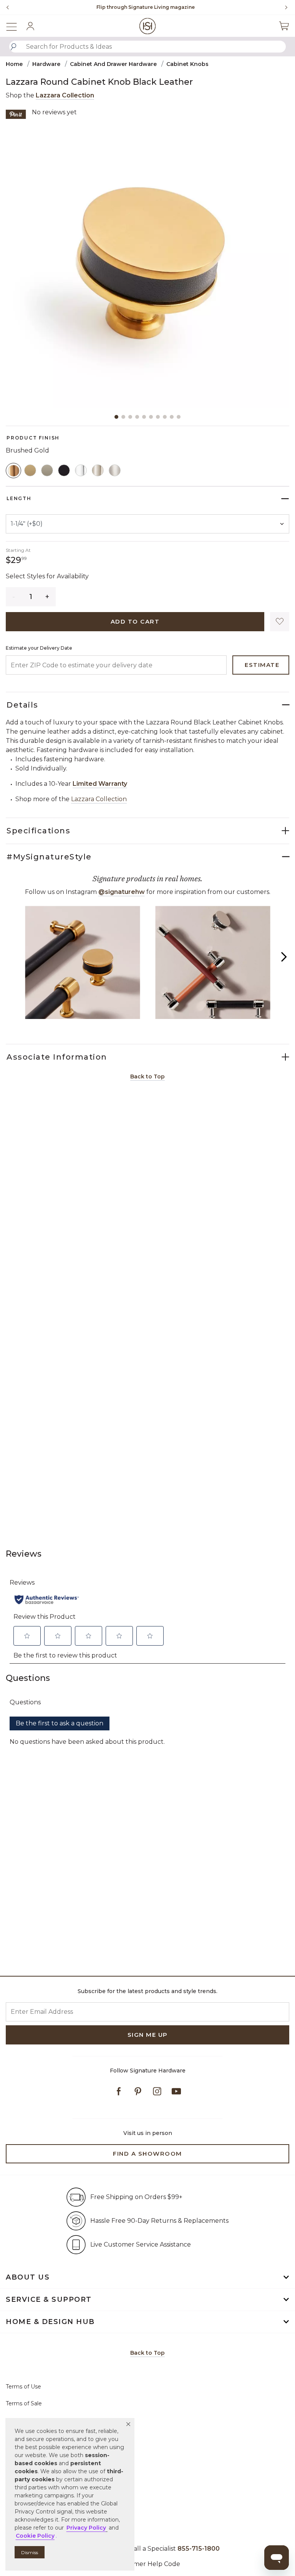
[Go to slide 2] (123, 417)
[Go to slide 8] (165, 417)
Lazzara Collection (65, 95)
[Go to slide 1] (116, 417)
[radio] (13, 471)
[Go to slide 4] (137, 417)
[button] (128, 2424)
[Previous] (8, 7)
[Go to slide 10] (179, 417)
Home (14, 64)
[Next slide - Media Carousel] (283, 957)
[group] (146, 7)
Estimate (262, 665)
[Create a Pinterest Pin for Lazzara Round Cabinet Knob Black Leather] (16, 114)
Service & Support (49, 2299)
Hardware (46, 64)
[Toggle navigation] (15, 26)
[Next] (283, 7)
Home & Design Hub (50, 2322)
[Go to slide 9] (172, 417)
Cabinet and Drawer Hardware (113, 64)
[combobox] (147, 47)
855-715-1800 (170, 7)
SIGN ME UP (148, 2035)
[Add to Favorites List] (280, 622)
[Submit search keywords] (13, 47)
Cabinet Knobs (187, 64)
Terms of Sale (24, 2403)
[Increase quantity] (47, 597)
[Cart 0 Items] (284, 26)
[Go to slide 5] (144, 417)
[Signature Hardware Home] (148, 26)
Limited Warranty (100, 784)
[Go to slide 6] (151, 417)
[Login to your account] (30, 26)
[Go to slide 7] (158, 417)
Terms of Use (23, 2387)
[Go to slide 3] (130, 417)
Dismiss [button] (30, 2552)
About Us (28, 2277)
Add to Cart (135, 621)
